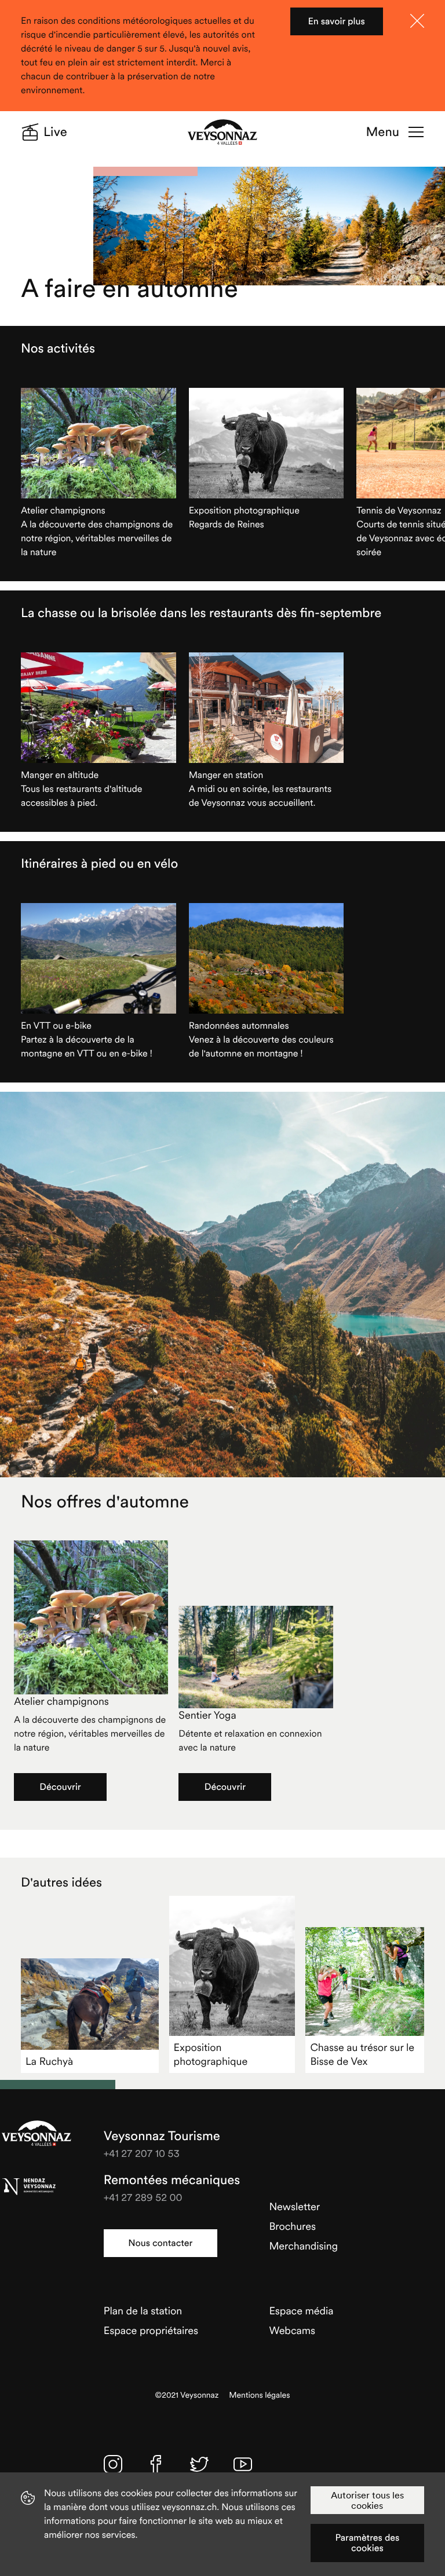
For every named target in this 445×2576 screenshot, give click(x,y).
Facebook (156, 2464)
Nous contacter (160, 2243)
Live (55, 132)
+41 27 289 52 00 (143, 2197)
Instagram (113, 2464)
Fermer (417, 21)
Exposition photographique (211, 2054)
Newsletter (294, 2206)
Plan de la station (143, 2311)
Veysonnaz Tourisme (37, 2133)
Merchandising (303, 2246)
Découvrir (60, 1787)
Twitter (199, 2464)
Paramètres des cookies (367, 2543)
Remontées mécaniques (172, 2180)
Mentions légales (259, 2395)
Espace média (301, 2311)
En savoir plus (337, 21)
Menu (383, 132)
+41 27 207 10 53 (142, 2153)
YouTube (243, 2464)
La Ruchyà (49, 2061)
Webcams (292, 2330)
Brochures (292, 2226)
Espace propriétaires (151, 2330)
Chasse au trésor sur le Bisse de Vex (362, 2054)
